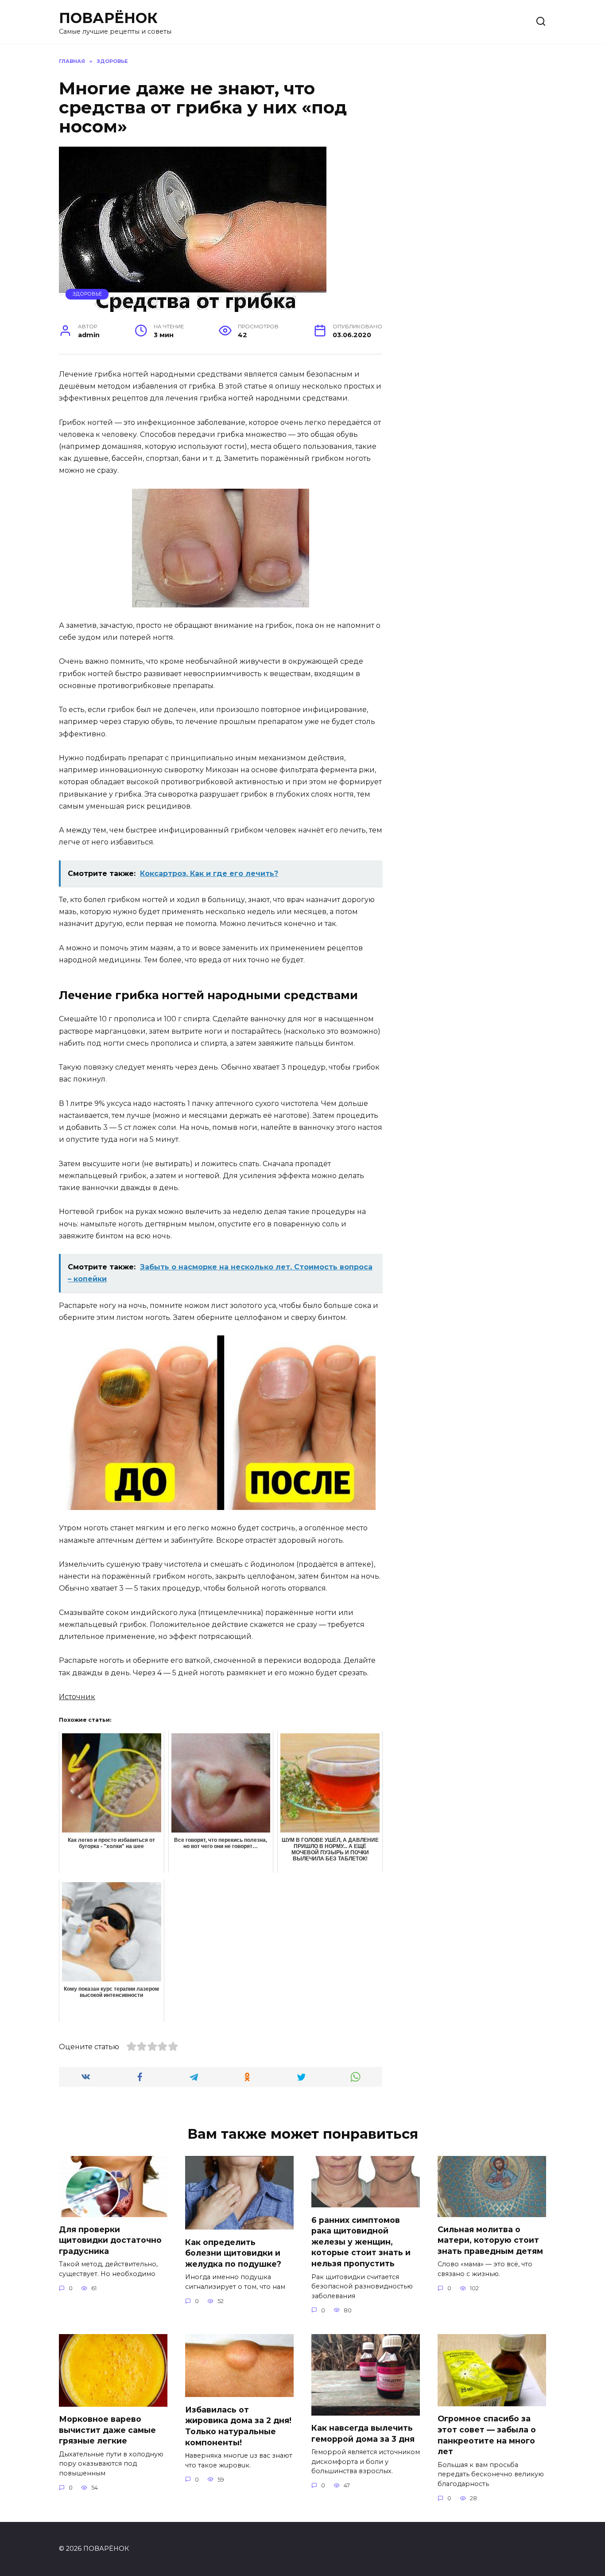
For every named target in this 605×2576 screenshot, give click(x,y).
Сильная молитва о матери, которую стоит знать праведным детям (490, 2240)
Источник (77, 1697)
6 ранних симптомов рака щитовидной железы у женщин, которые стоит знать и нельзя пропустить (361, 2241)
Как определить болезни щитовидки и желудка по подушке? (233, 2253)
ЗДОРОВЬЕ (87, 294)
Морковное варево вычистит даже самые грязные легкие (107, 2430)
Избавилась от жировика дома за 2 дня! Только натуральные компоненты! (238, 2426)
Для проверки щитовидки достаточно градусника (110, 2240)
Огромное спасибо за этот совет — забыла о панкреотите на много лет (487, 2435)
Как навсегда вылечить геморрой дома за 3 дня (363, 2433)
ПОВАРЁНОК (108, 18)
